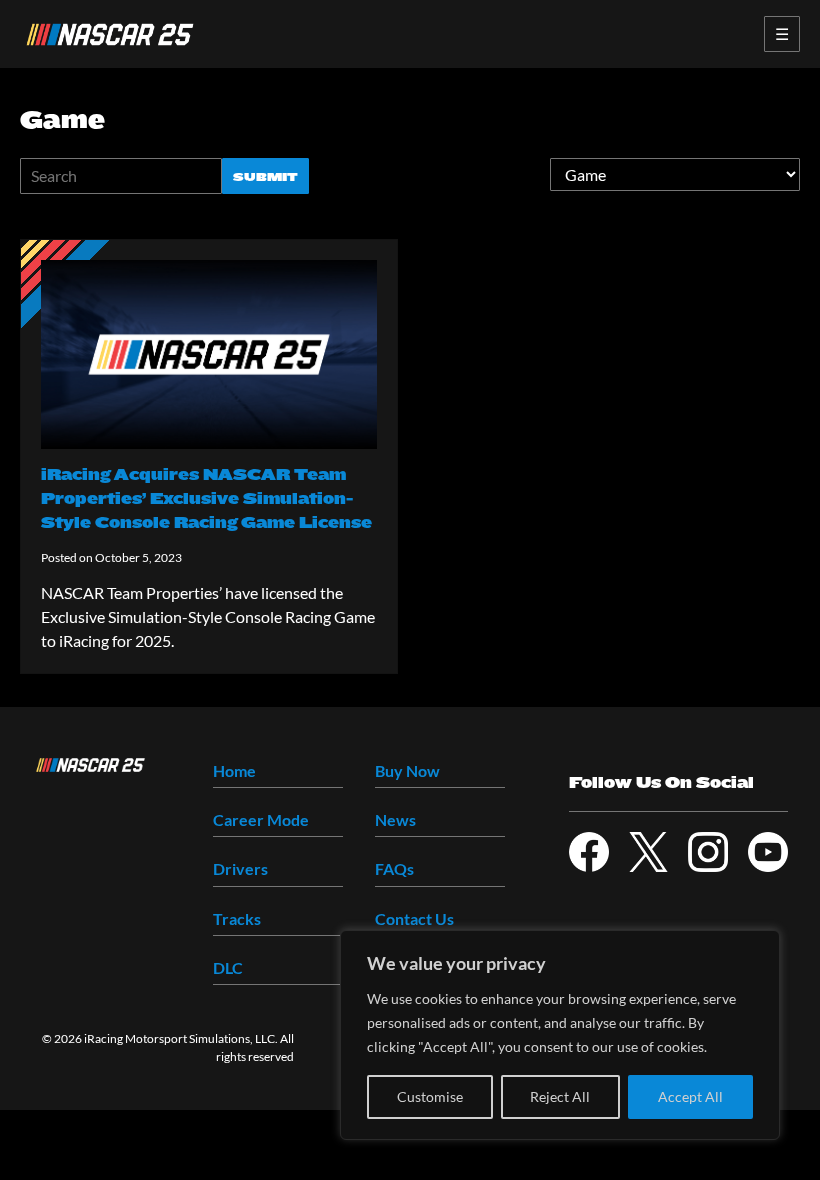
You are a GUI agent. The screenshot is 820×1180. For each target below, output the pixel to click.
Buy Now (407, 770)
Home (234, 770)
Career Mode (261, 819)
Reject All (560, 1096)
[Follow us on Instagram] (708, 852)
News (395, 819)
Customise (430, 1096)
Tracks (237, 918)
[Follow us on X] (649, 852)
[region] (560, 1035)
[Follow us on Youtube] (768, 852)
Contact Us (414, 918)
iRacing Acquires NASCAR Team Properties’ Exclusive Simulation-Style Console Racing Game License (206, 498)
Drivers (240, 868)
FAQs (394, 868)
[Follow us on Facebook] (589, 852)
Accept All (690, 1096)
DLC (228, 967)
